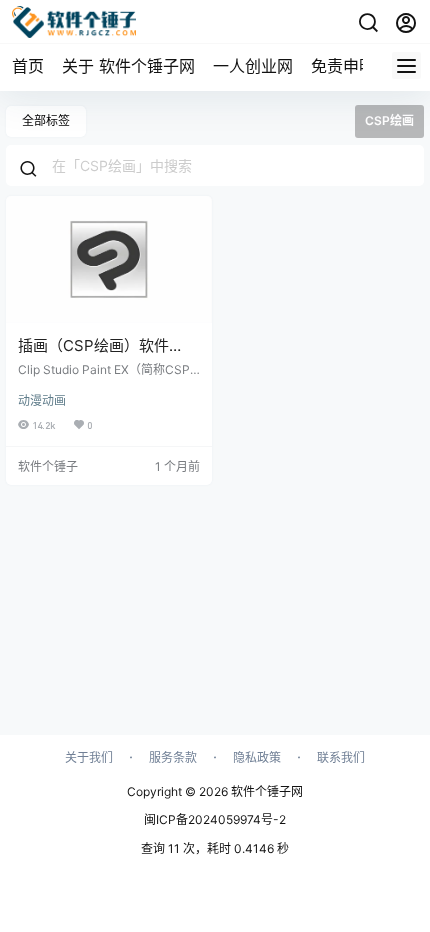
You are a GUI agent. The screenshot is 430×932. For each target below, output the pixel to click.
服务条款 (173, 757)
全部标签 (46, 120)
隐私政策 (257, 757)
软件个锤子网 (265, 791)
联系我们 (341, 757)
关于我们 (89, 757)
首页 (28, 66)
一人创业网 (253, 66)
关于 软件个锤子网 (128, 66)
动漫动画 (42, 400)
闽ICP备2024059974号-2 (215, 819)
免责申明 (343, 66)
